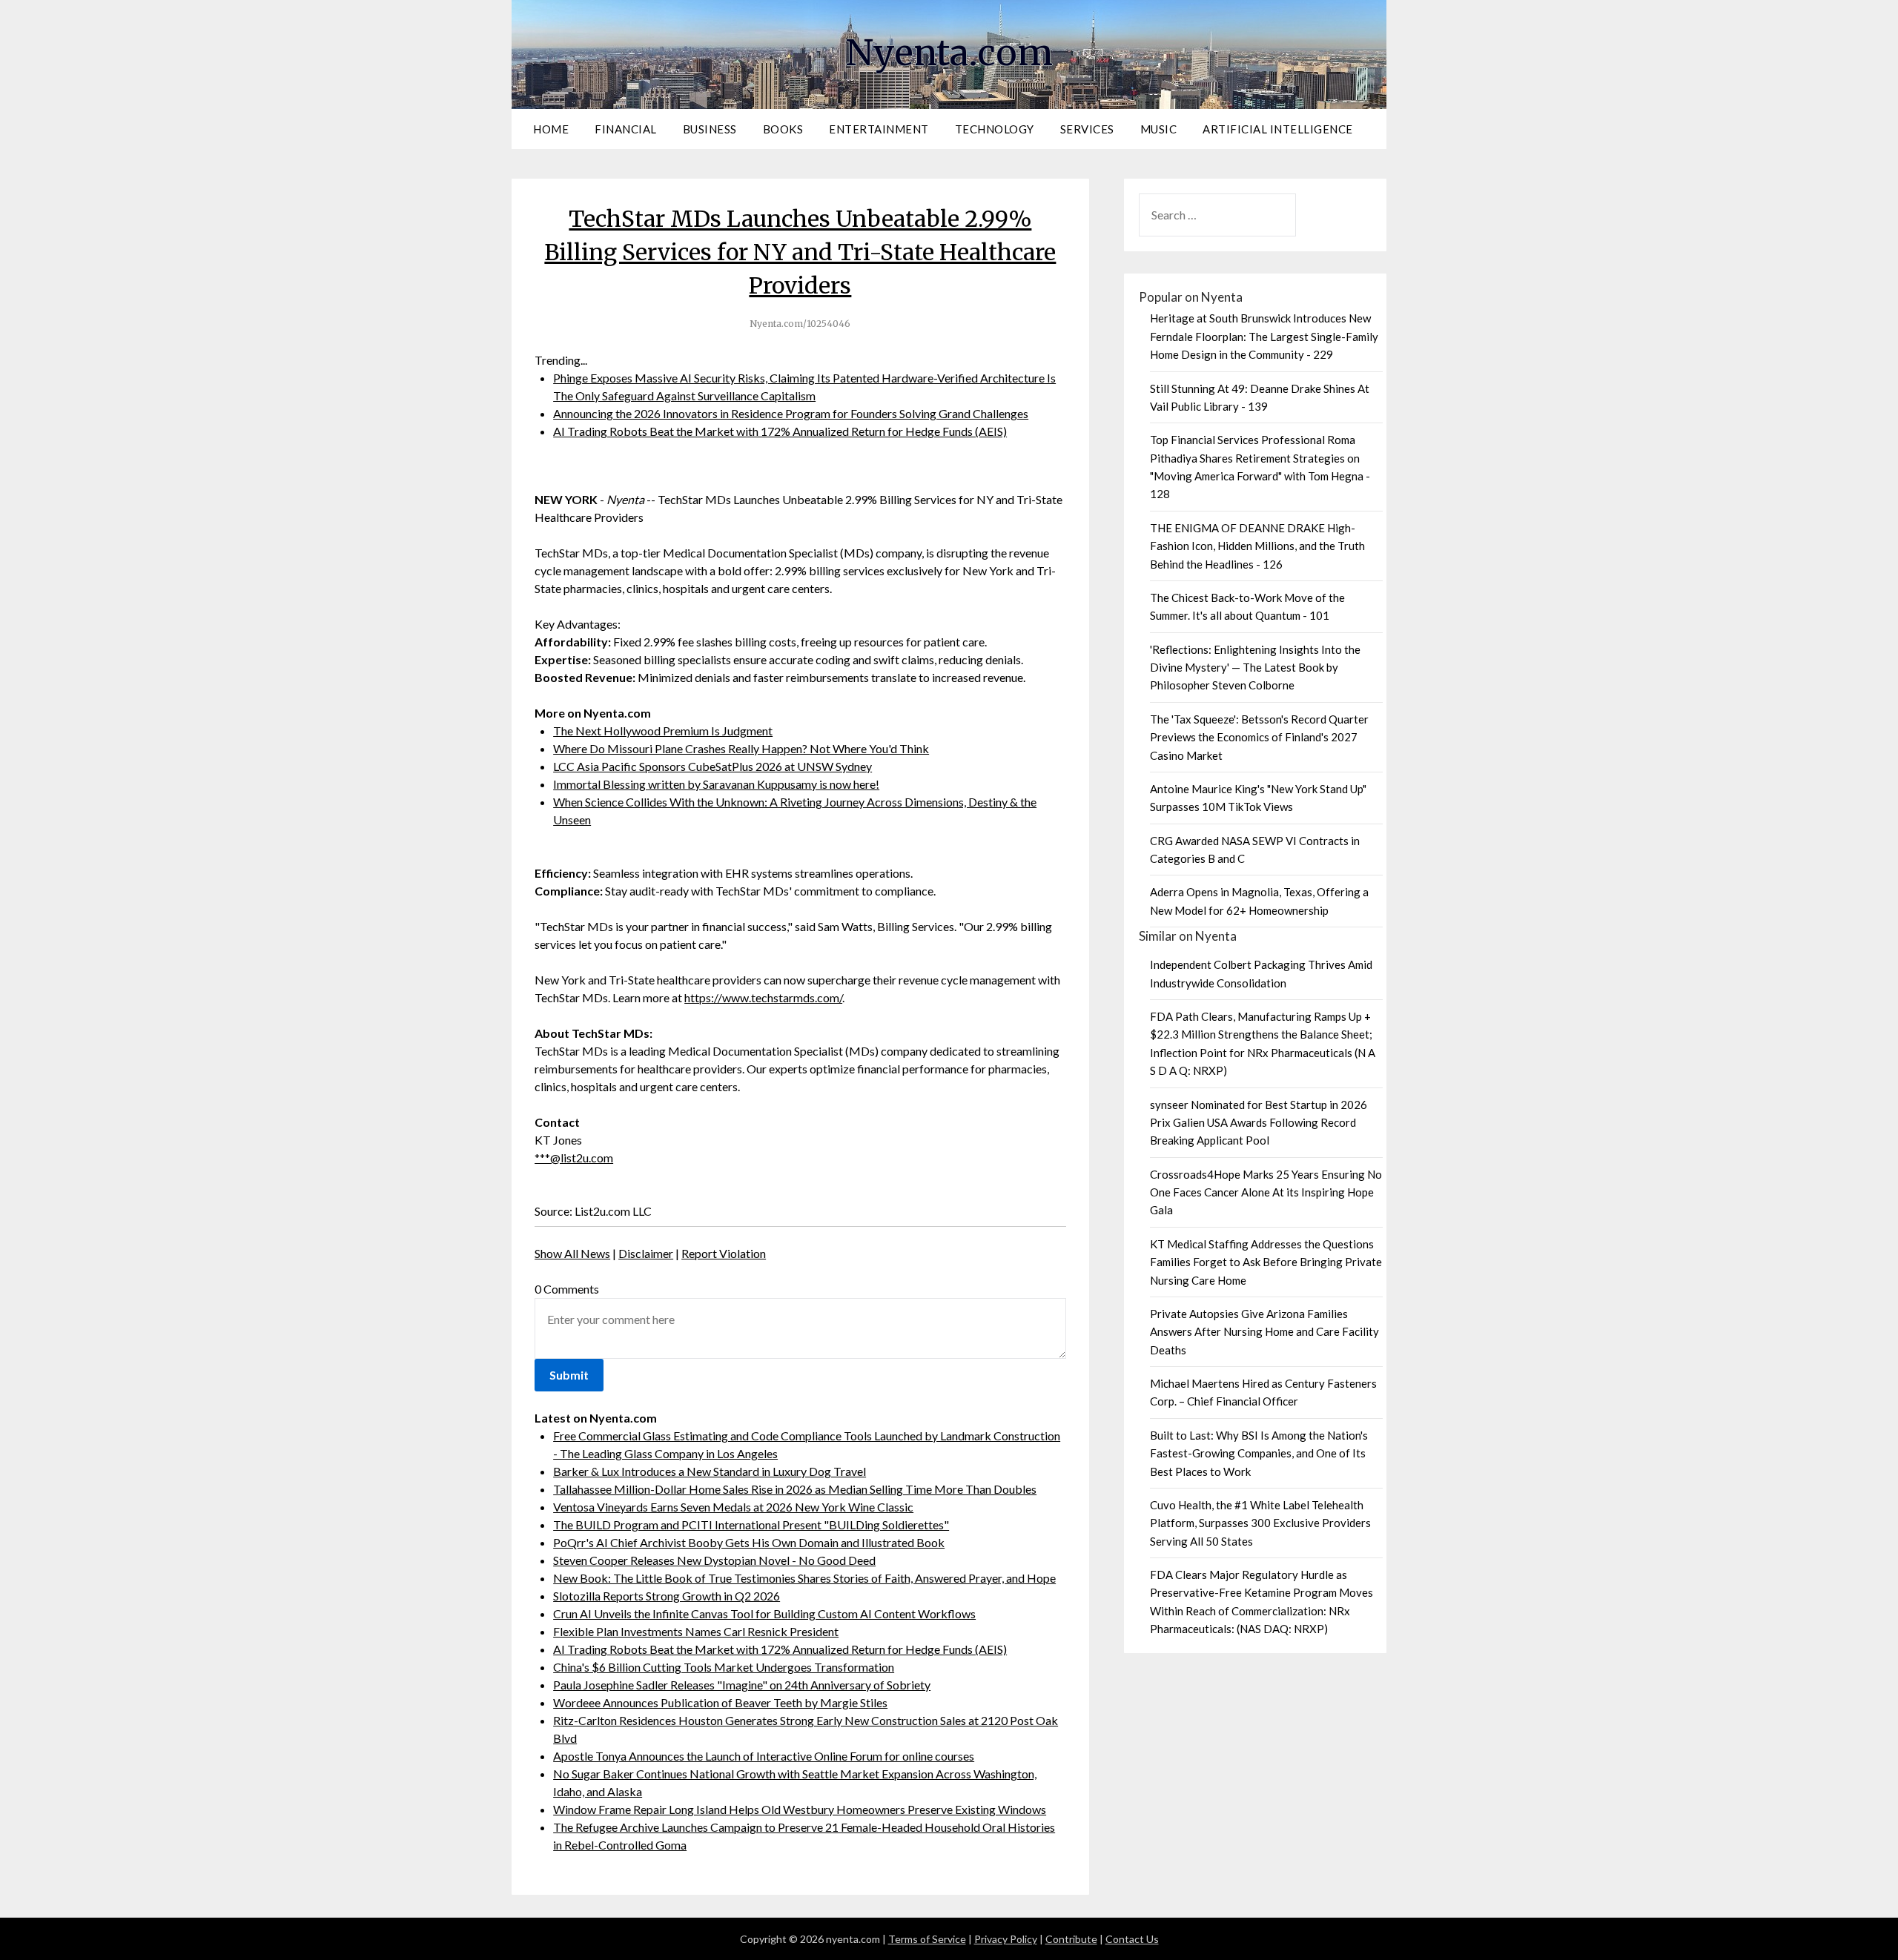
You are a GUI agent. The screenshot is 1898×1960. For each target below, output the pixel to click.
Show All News (572, 1253)
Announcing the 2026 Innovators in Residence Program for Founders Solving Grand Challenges (791, 413)
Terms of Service (927, 1939)
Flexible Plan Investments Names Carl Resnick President (696, 1631)
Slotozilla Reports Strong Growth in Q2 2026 (667, 1596)
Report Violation (724, 1253)
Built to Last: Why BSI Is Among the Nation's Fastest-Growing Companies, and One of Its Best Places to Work (1259, 1453)
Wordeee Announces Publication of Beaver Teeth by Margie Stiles (720, 1702)
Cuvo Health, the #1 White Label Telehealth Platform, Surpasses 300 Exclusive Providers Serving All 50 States (1260, 1523)
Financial (626, 129)
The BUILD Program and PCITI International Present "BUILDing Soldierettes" (751, 1524)
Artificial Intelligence (1278, 129)
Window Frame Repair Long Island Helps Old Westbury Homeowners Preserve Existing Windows (800, 1809)
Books (783, 129)
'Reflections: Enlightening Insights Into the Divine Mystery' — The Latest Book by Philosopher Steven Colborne (1255, 668)
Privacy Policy (1006, 1939)
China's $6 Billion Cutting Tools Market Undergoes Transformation (724, 1667)
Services (1087, 129)
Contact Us (1132, 1939)
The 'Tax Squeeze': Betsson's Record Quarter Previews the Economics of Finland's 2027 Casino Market (1259, 737)
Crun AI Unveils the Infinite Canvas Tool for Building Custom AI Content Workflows (764, 1613)
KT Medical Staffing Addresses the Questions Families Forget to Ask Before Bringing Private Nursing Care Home (1266, 1262)
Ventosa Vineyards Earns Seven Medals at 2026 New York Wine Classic (733, 1507)
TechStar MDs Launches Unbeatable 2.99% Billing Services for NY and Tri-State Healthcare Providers (800, 252)
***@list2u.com (574, 1158)
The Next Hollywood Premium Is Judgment (663, 731)
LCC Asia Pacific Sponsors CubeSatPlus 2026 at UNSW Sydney (712, 766)
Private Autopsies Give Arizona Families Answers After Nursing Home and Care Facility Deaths (1264, 1332)
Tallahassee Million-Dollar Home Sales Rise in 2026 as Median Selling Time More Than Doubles (795, 1489)
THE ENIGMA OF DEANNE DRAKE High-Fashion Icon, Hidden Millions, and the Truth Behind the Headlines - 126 (1257, 546)
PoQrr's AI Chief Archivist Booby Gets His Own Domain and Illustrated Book (749, 1542)
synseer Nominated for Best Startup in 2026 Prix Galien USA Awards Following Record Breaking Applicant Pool (1259, 1123)
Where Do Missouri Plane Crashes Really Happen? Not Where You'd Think (741, 748)
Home (551, 129)
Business (710, 129)
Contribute (1071, 1939)
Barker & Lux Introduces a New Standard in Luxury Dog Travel (710, 1471)
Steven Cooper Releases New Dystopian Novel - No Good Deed (714, 1560)
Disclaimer (646, 1253)
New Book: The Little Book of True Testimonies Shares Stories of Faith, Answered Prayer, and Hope (804, 1578)
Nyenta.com (949, 53)
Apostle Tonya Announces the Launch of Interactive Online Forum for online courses (764, 1756)
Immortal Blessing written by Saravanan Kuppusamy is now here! (716, 784)
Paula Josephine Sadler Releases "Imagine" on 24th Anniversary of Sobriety (742, 1685)
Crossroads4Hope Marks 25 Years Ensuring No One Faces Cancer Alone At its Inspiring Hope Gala (1266, 1192)
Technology (995, 129)
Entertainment (879, 129)
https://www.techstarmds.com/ (763, 997)
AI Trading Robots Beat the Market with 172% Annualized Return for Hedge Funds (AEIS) (780, 431)
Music (1159, 129)
